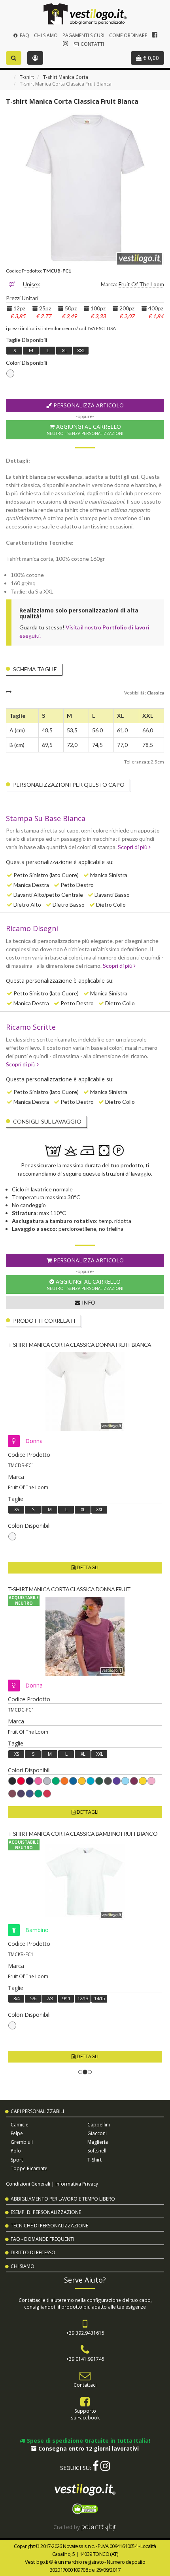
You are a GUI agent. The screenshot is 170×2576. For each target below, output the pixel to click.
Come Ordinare (128, 35)
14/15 (99, 1998)
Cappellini (99, 2125)
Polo (16, 2151)
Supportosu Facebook (85, 2414)
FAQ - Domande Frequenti (42, 2239)
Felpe (17, 2133)
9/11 (66, 1998)
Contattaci (85, 2385)
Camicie (20, 2125)
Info (88, 1302)
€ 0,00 (150, 58)
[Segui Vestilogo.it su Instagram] (66, 43)
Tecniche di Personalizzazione (49, 2226)
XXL (81, 350)
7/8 (50, 1998)
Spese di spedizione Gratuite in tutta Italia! (88, 2441)
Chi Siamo (46, 35)
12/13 (83, 1998)
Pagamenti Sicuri (83, 35)
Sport (17, 2160)
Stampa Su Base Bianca (46, 818)
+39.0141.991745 (85, 2359)
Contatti (92, 44)
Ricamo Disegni (32, 928)
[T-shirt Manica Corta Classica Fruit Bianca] (85, 188)
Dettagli (87, 1567)
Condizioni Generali (28, 2184)
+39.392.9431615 (85, 2333)
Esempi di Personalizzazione (46, 2212)
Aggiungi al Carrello (85, 429)
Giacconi (97, 2133)
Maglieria (98, 2142)
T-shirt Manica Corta (66, 77)
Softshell (97, 2151)
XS (16, 1509)
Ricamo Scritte (31, 1027)
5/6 (33, 1998)
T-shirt (27, 77)
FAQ (24, 35)
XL (64, 350)
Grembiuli (22, 2142)
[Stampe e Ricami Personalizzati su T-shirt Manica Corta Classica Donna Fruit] (85, 1636)
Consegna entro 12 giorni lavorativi (88, 2448)
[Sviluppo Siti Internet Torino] (99, 2527)
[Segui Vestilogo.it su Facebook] (155, 35)
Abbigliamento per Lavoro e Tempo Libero (63, 2199)
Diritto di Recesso (33, 2252)
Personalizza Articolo (88, 405)
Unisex (31, 284)
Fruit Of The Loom (141, 284)
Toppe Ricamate (29, 2168)
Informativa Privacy (77, 2184)
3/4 (16, 1998)
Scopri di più (133, 847)
